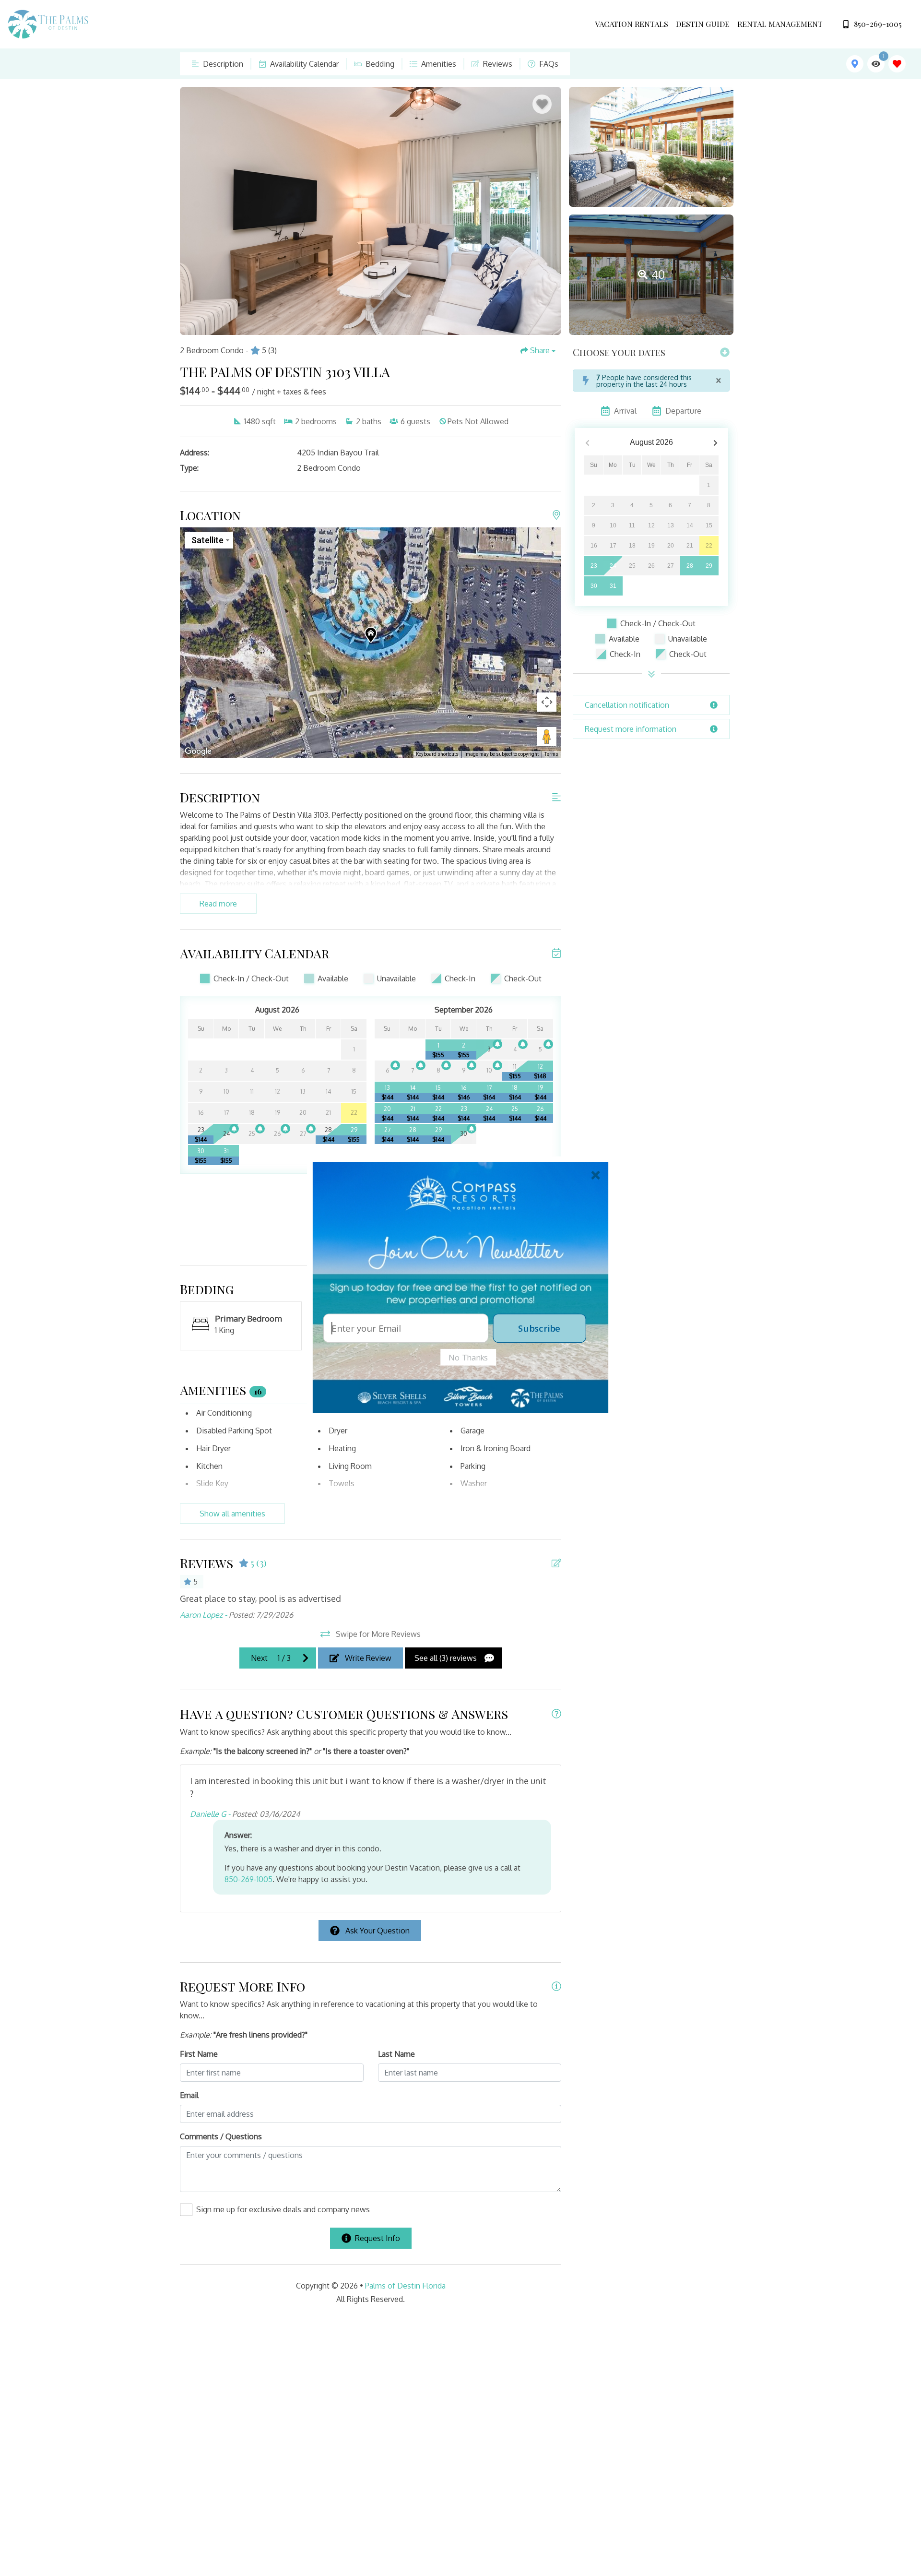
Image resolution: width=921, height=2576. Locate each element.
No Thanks (468, 1357)
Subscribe (539, 1328)
